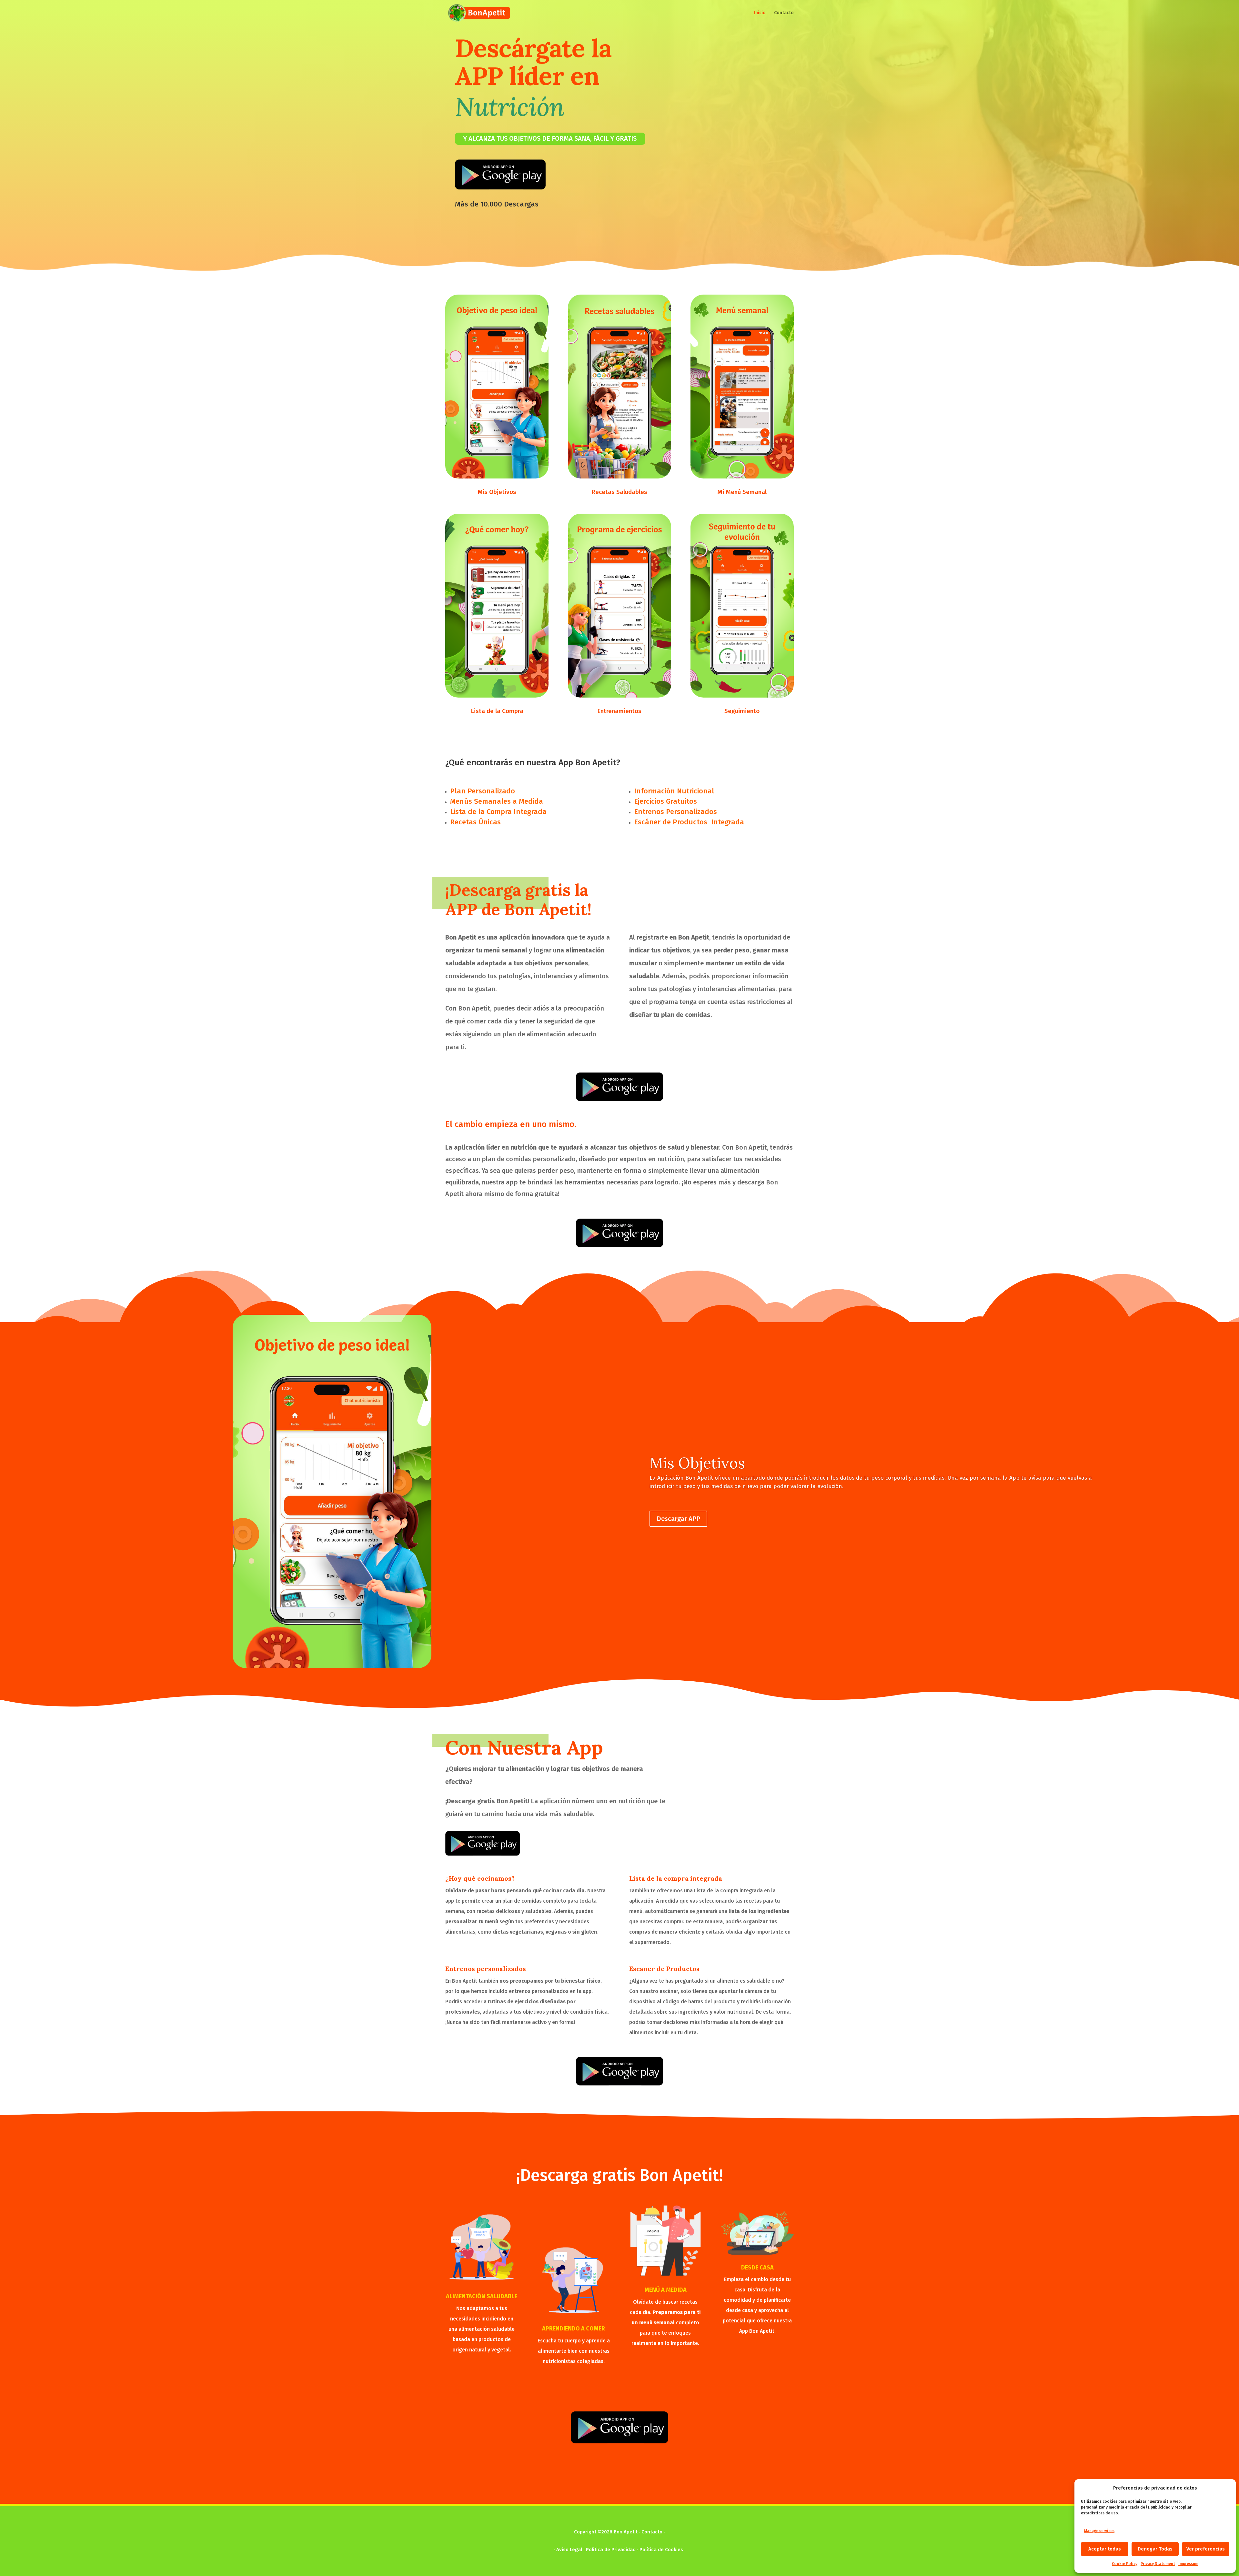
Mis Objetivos (697, 1463)
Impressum (1188, 2564)
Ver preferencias (1206, 2549)
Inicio (760, 13)
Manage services (1099, 2531)
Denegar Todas (1155, 2549)
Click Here (467, 2392)
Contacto (784, 13)
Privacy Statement (1158, 2564)
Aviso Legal (569, 2550)
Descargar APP (678, 1519)
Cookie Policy (1125, 2564)
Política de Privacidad (611, 2550)
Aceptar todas (1105, 2549)
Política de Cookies (661, 2550)
